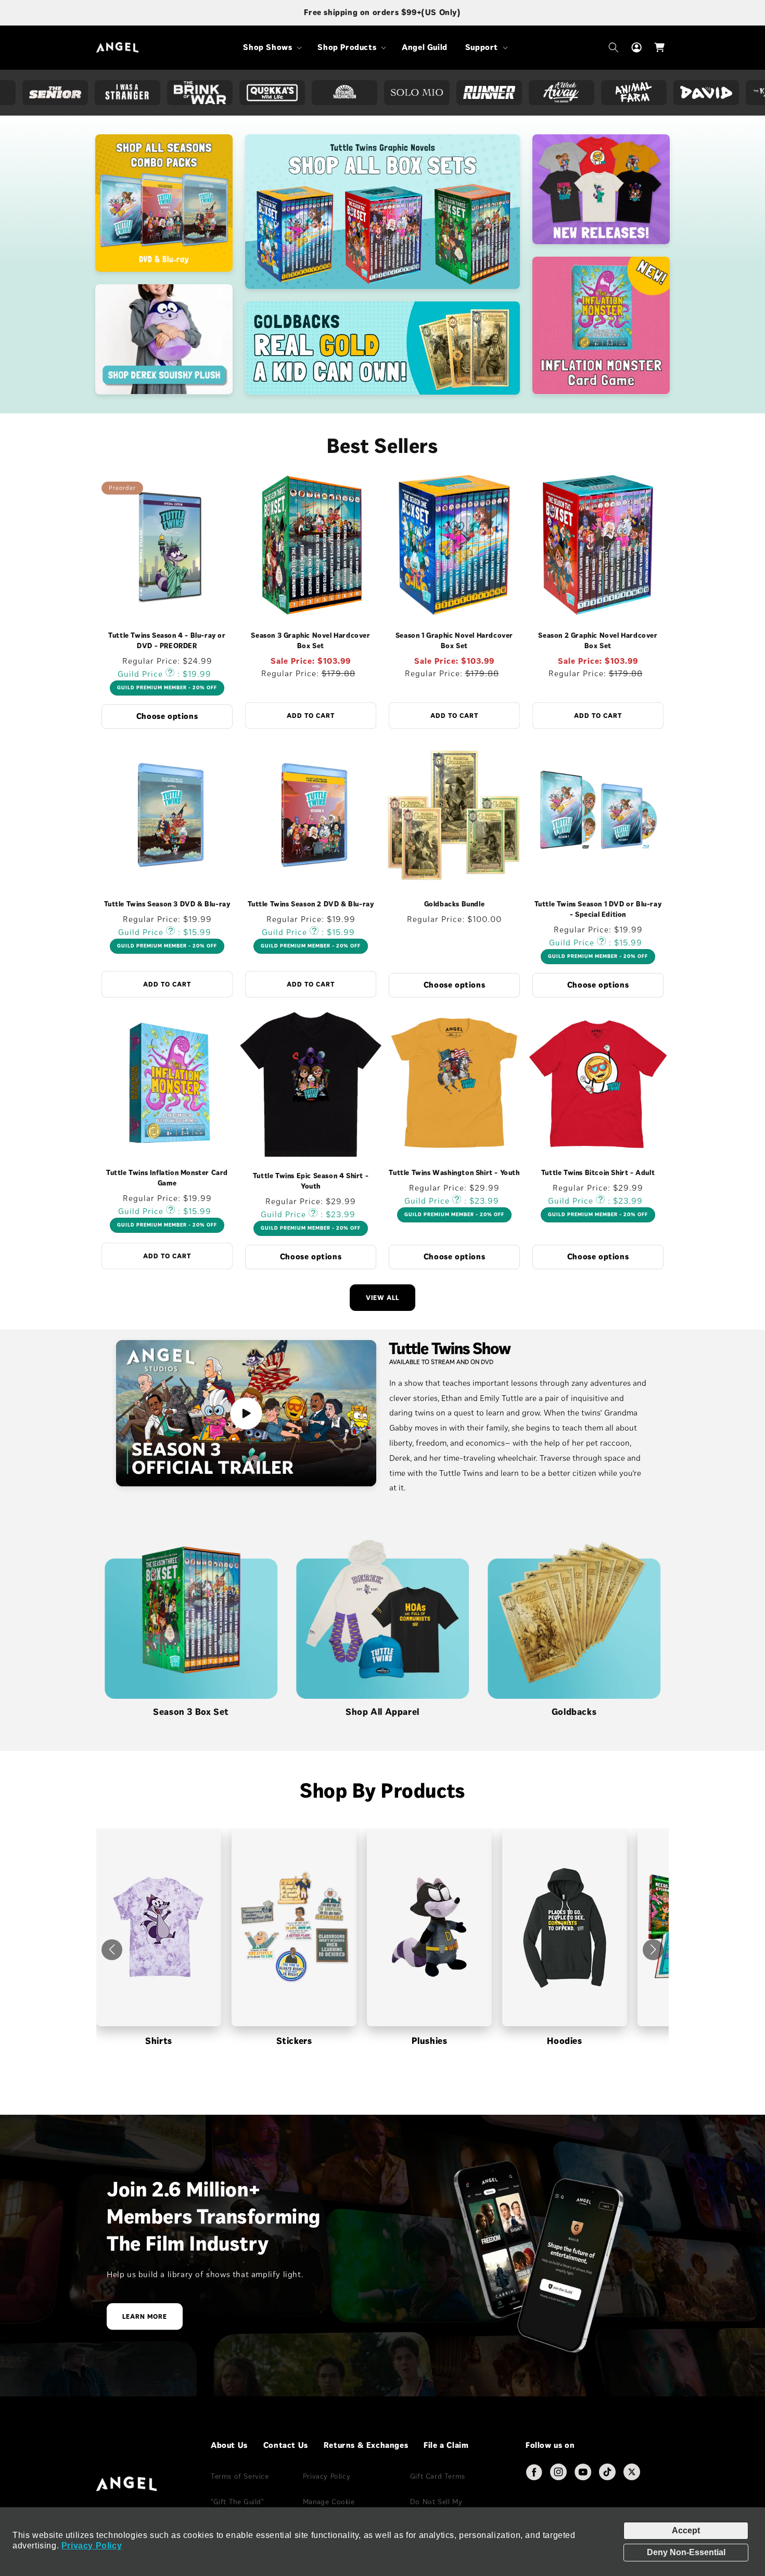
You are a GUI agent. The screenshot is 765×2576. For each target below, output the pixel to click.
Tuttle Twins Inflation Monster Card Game (167, 1178)
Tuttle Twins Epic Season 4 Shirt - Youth (311, 1180)
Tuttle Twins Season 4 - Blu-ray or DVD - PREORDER (167, 641)
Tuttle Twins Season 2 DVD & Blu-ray (311, 904)
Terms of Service (240, 2476)
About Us (229, 2445)
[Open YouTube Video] (246, 1413)
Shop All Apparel (382, 1712)
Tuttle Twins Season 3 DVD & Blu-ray (167, 904)
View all (382, 1298)
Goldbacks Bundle (455, 904)
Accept (686, 2530)
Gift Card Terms (438, 2476)
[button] (271, 48)
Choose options (167, 716)
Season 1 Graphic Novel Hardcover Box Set (454, 641)
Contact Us (286, 2445)
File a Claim (446, 2445)
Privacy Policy (92, 2546)
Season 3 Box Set (191, 1712)
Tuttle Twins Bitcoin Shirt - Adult (598, 1173)
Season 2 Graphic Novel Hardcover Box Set (598, 641)
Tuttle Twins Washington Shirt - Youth (454, 1173)
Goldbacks (574, 1712)
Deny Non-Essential (686, 2552)
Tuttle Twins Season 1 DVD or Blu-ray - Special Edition (598, 909)
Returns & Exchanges (366, 2445)
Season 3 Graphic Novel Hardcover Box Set (310, 641)
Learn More (145, 2317)
